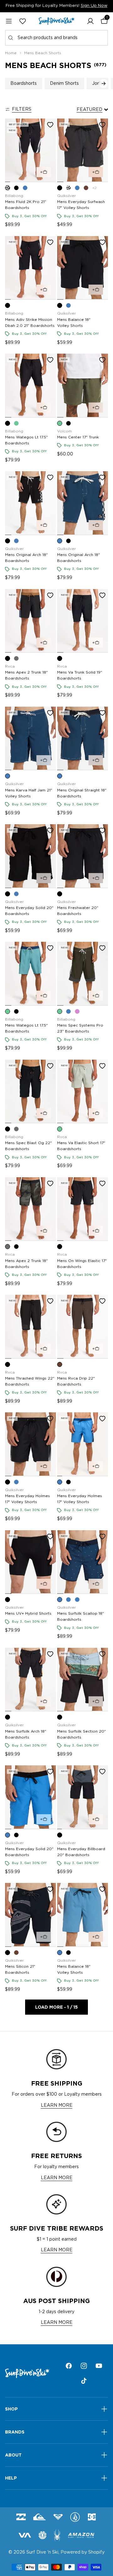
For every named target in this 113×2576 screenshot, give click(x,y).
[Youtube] (99, 2366)
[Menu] (9, 21)
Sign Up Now (94, 6)
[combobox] (56, 38)
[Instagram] (84, 2366)
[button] (90, 21)
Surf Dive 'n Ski (42, 2552)
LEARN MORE (57, 2105)
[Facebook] (69, 2366)
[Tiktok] (84, 2381)
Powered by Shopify (83, 2552)
